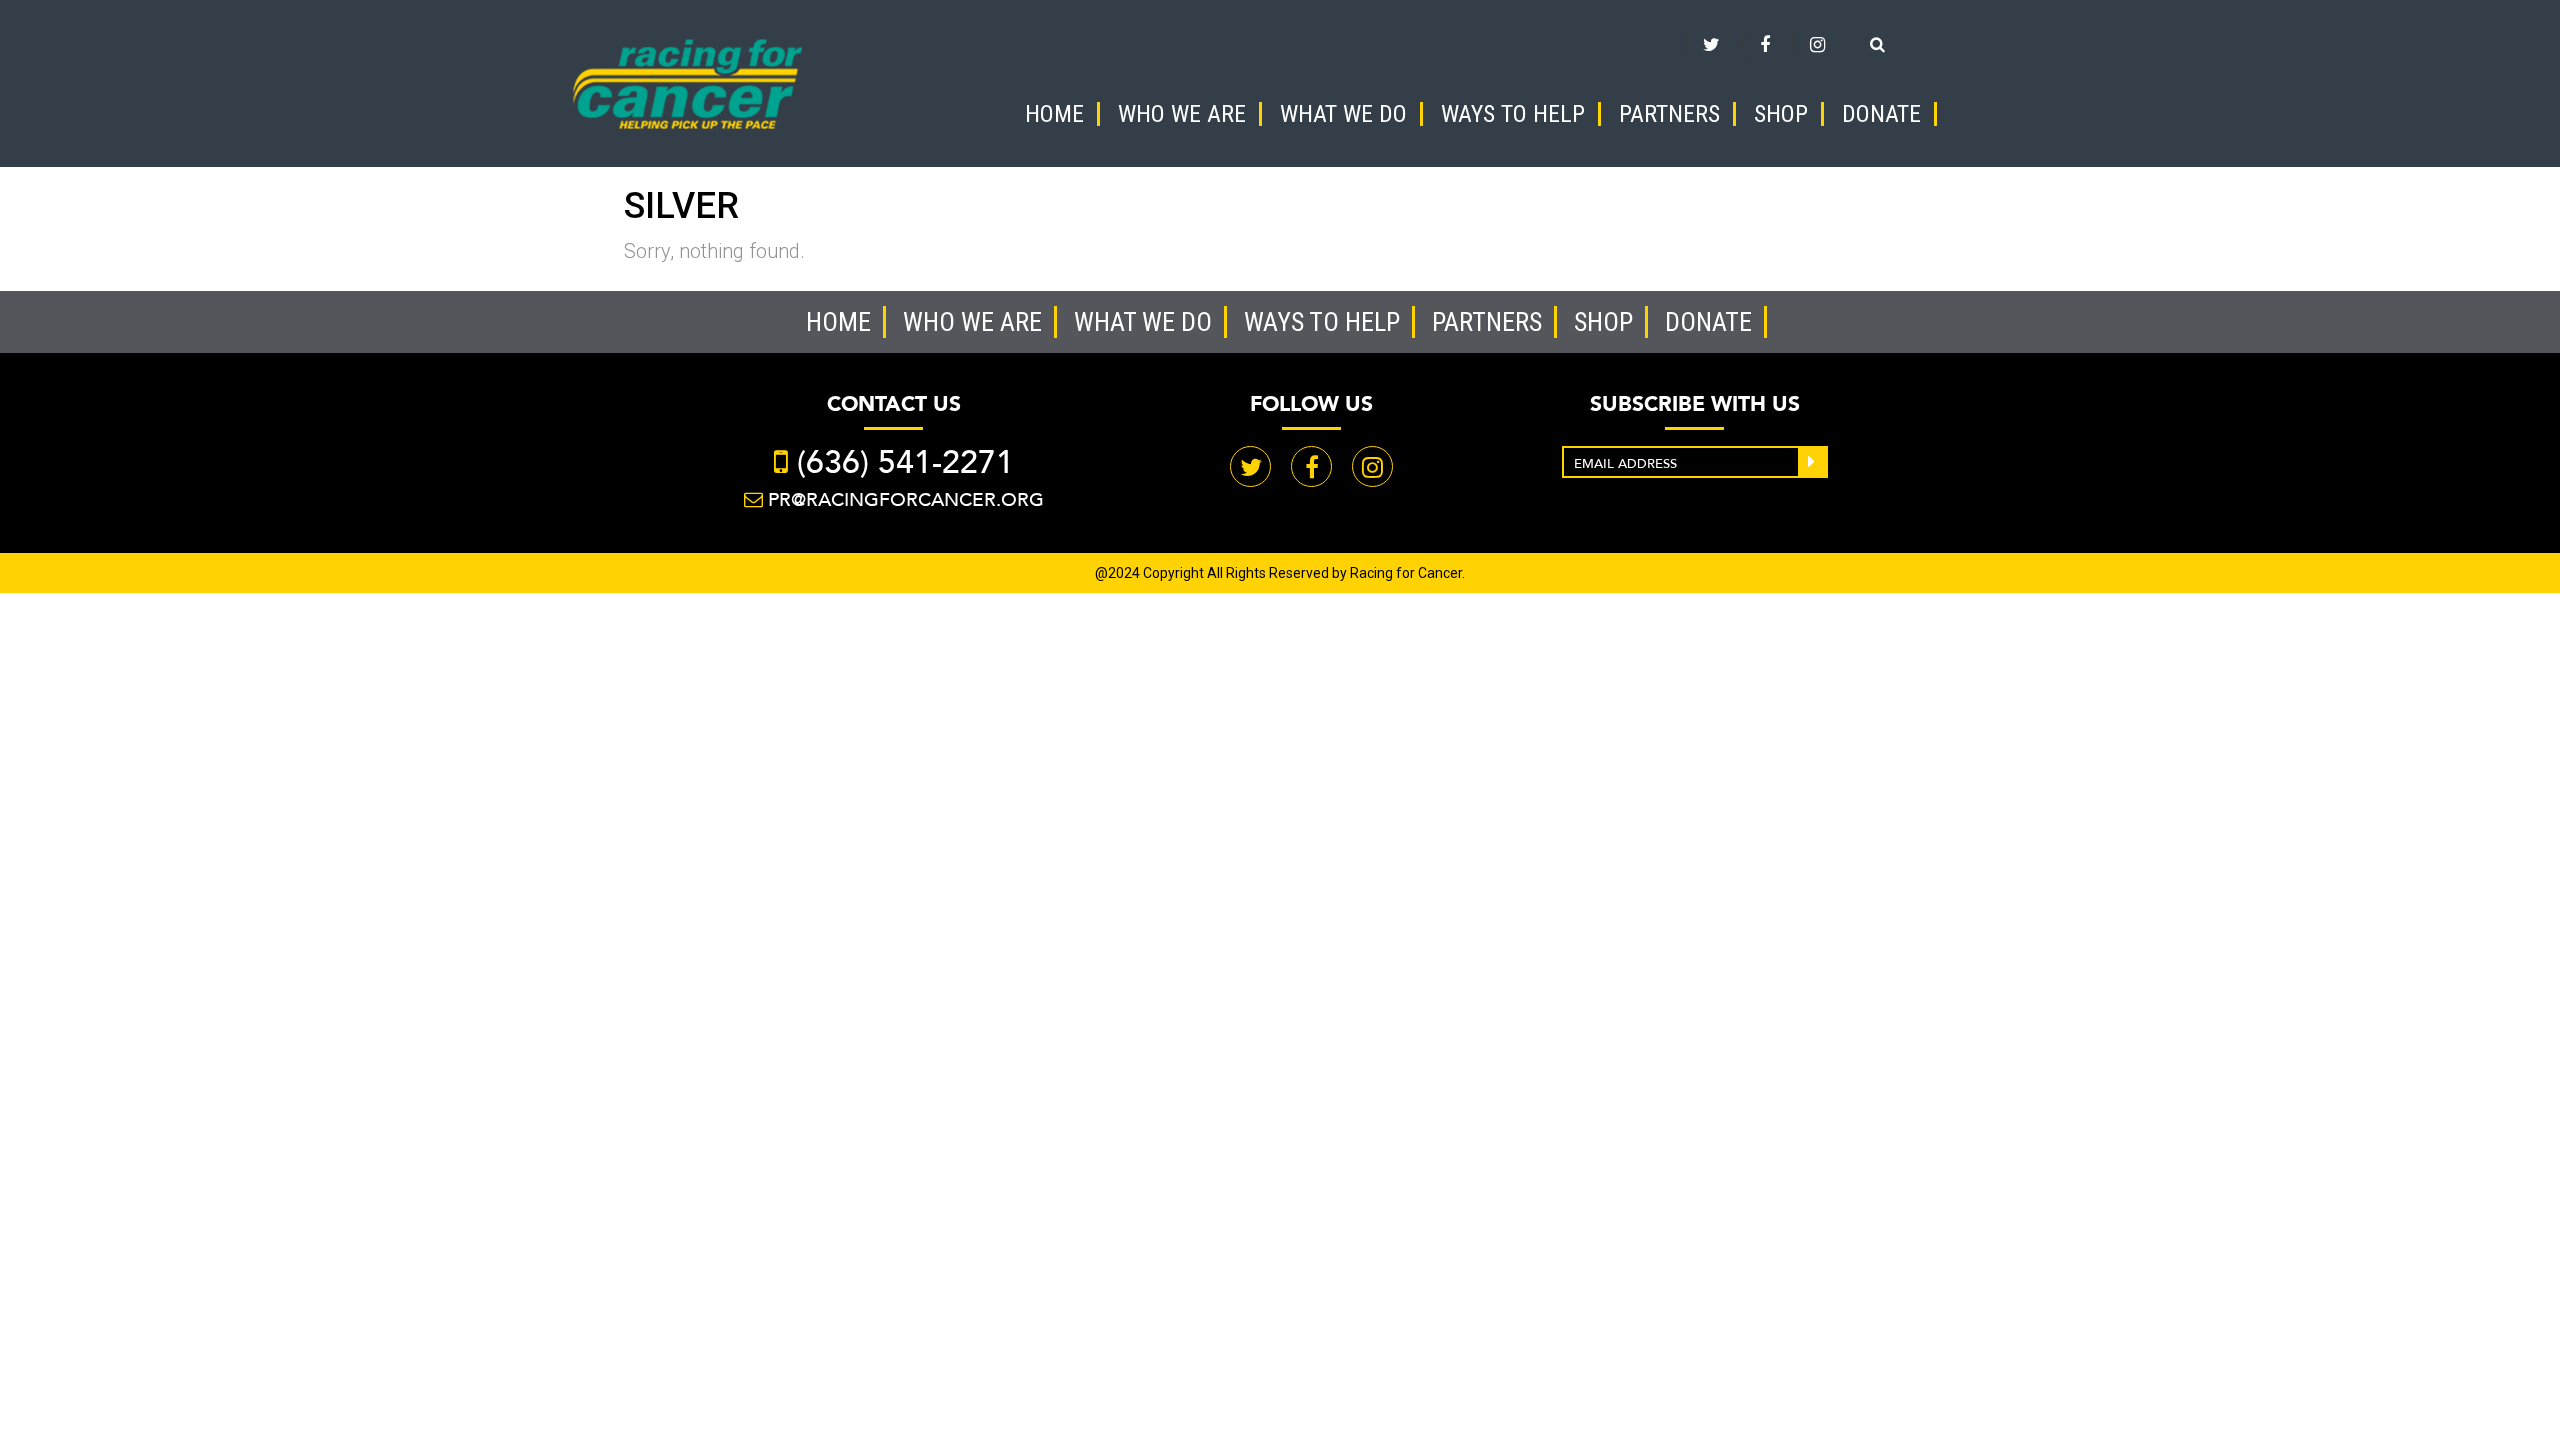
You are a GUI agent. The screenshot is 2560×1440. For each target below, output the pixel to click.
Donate (1881, 114)
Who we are (1182, 114)
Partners (1669, 114)
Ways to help (1513, 114)
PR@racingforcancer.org (906, 499)
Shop (1781, 114)
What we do (1343, 114)
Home (1054, 114)
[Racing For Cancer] (687, 82)
